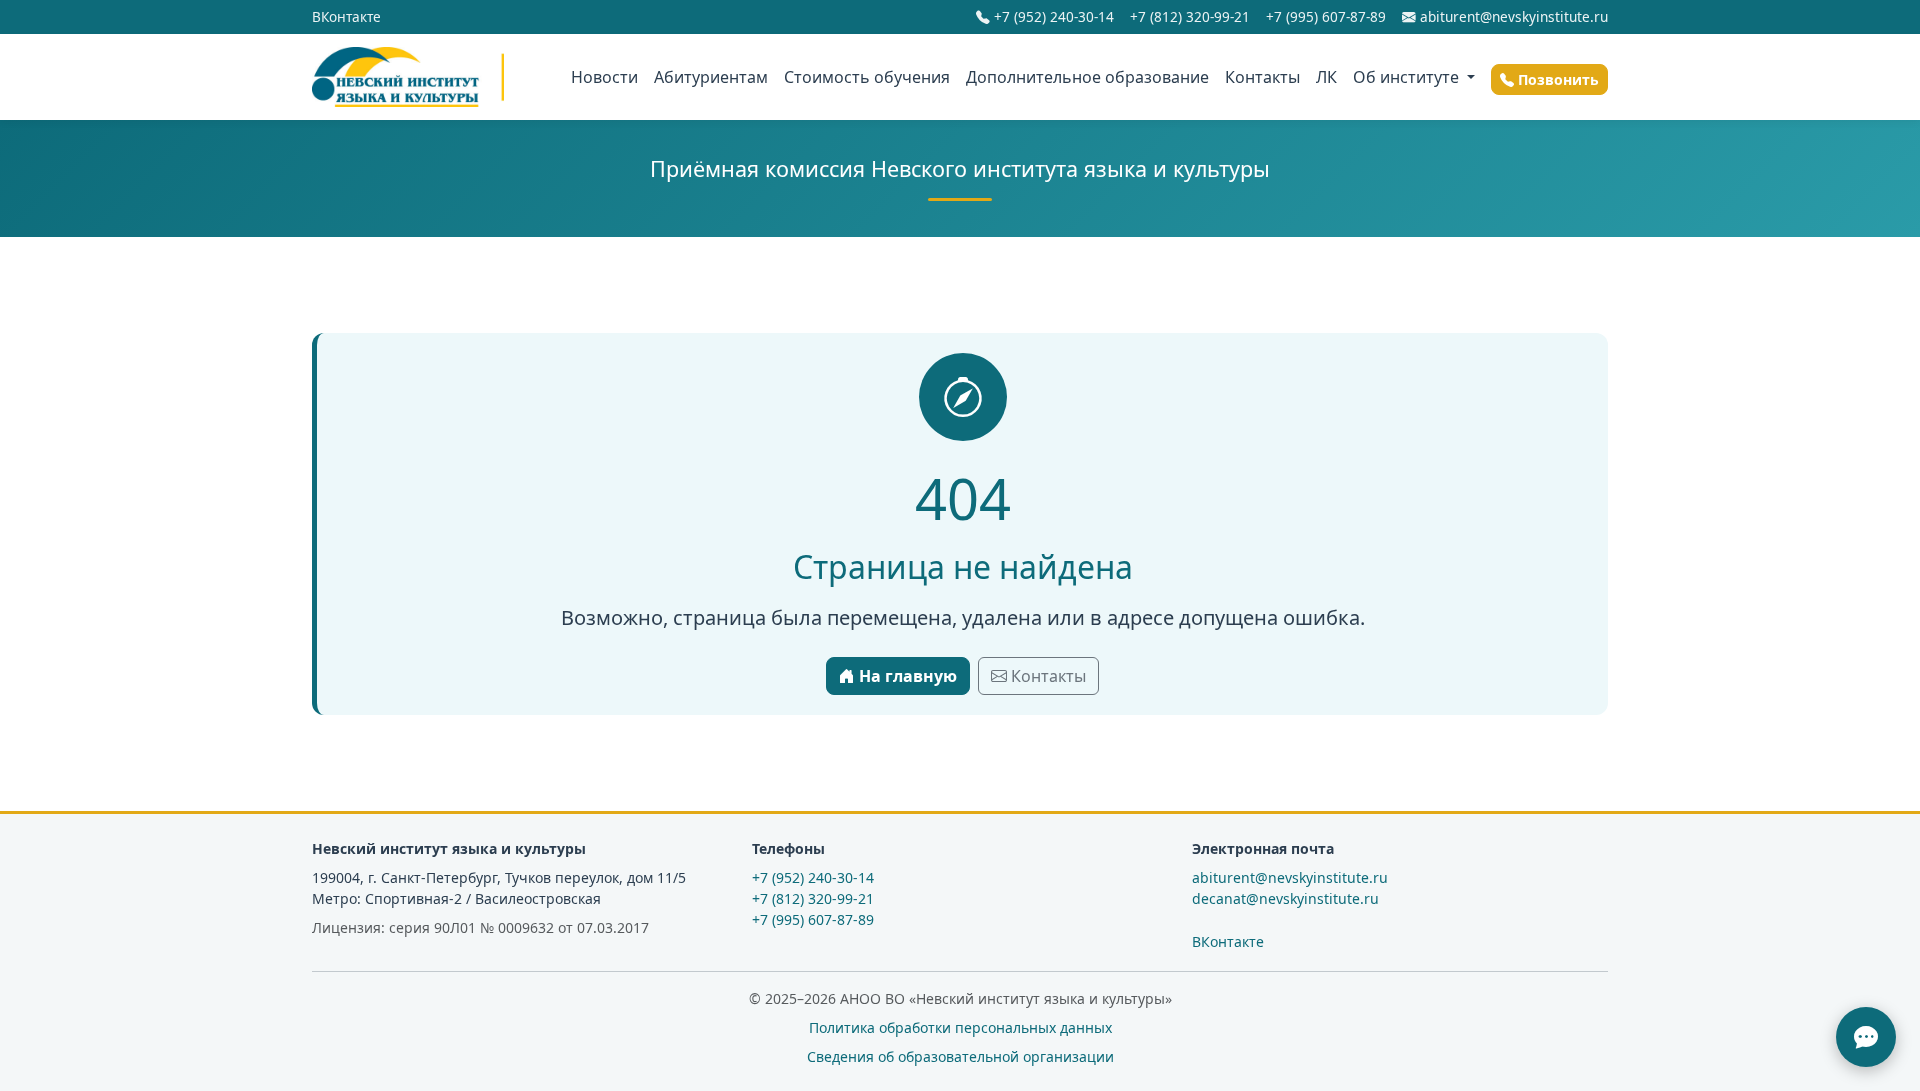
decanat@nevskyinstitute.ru (1285, 898)
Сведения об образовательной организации (960, 1056)
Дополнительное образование (1087, 77)
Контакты (1262, 77)
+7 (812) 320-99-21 (1190, 16)
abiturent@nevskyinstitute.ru (1512, 16)
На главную (906, 676)
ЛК (1326, 77)
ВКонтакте (346, 16)
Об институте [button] (1408, 77)
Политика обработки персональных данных (960, 1027)
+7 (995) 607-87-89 (1326, 16)
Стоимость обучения (867, 77)
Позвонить (1556, 79)
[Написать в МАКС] (1866, 1037)
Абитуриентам (711, 77)
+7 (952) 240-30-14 (1052, 16)
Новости (604, 77)
